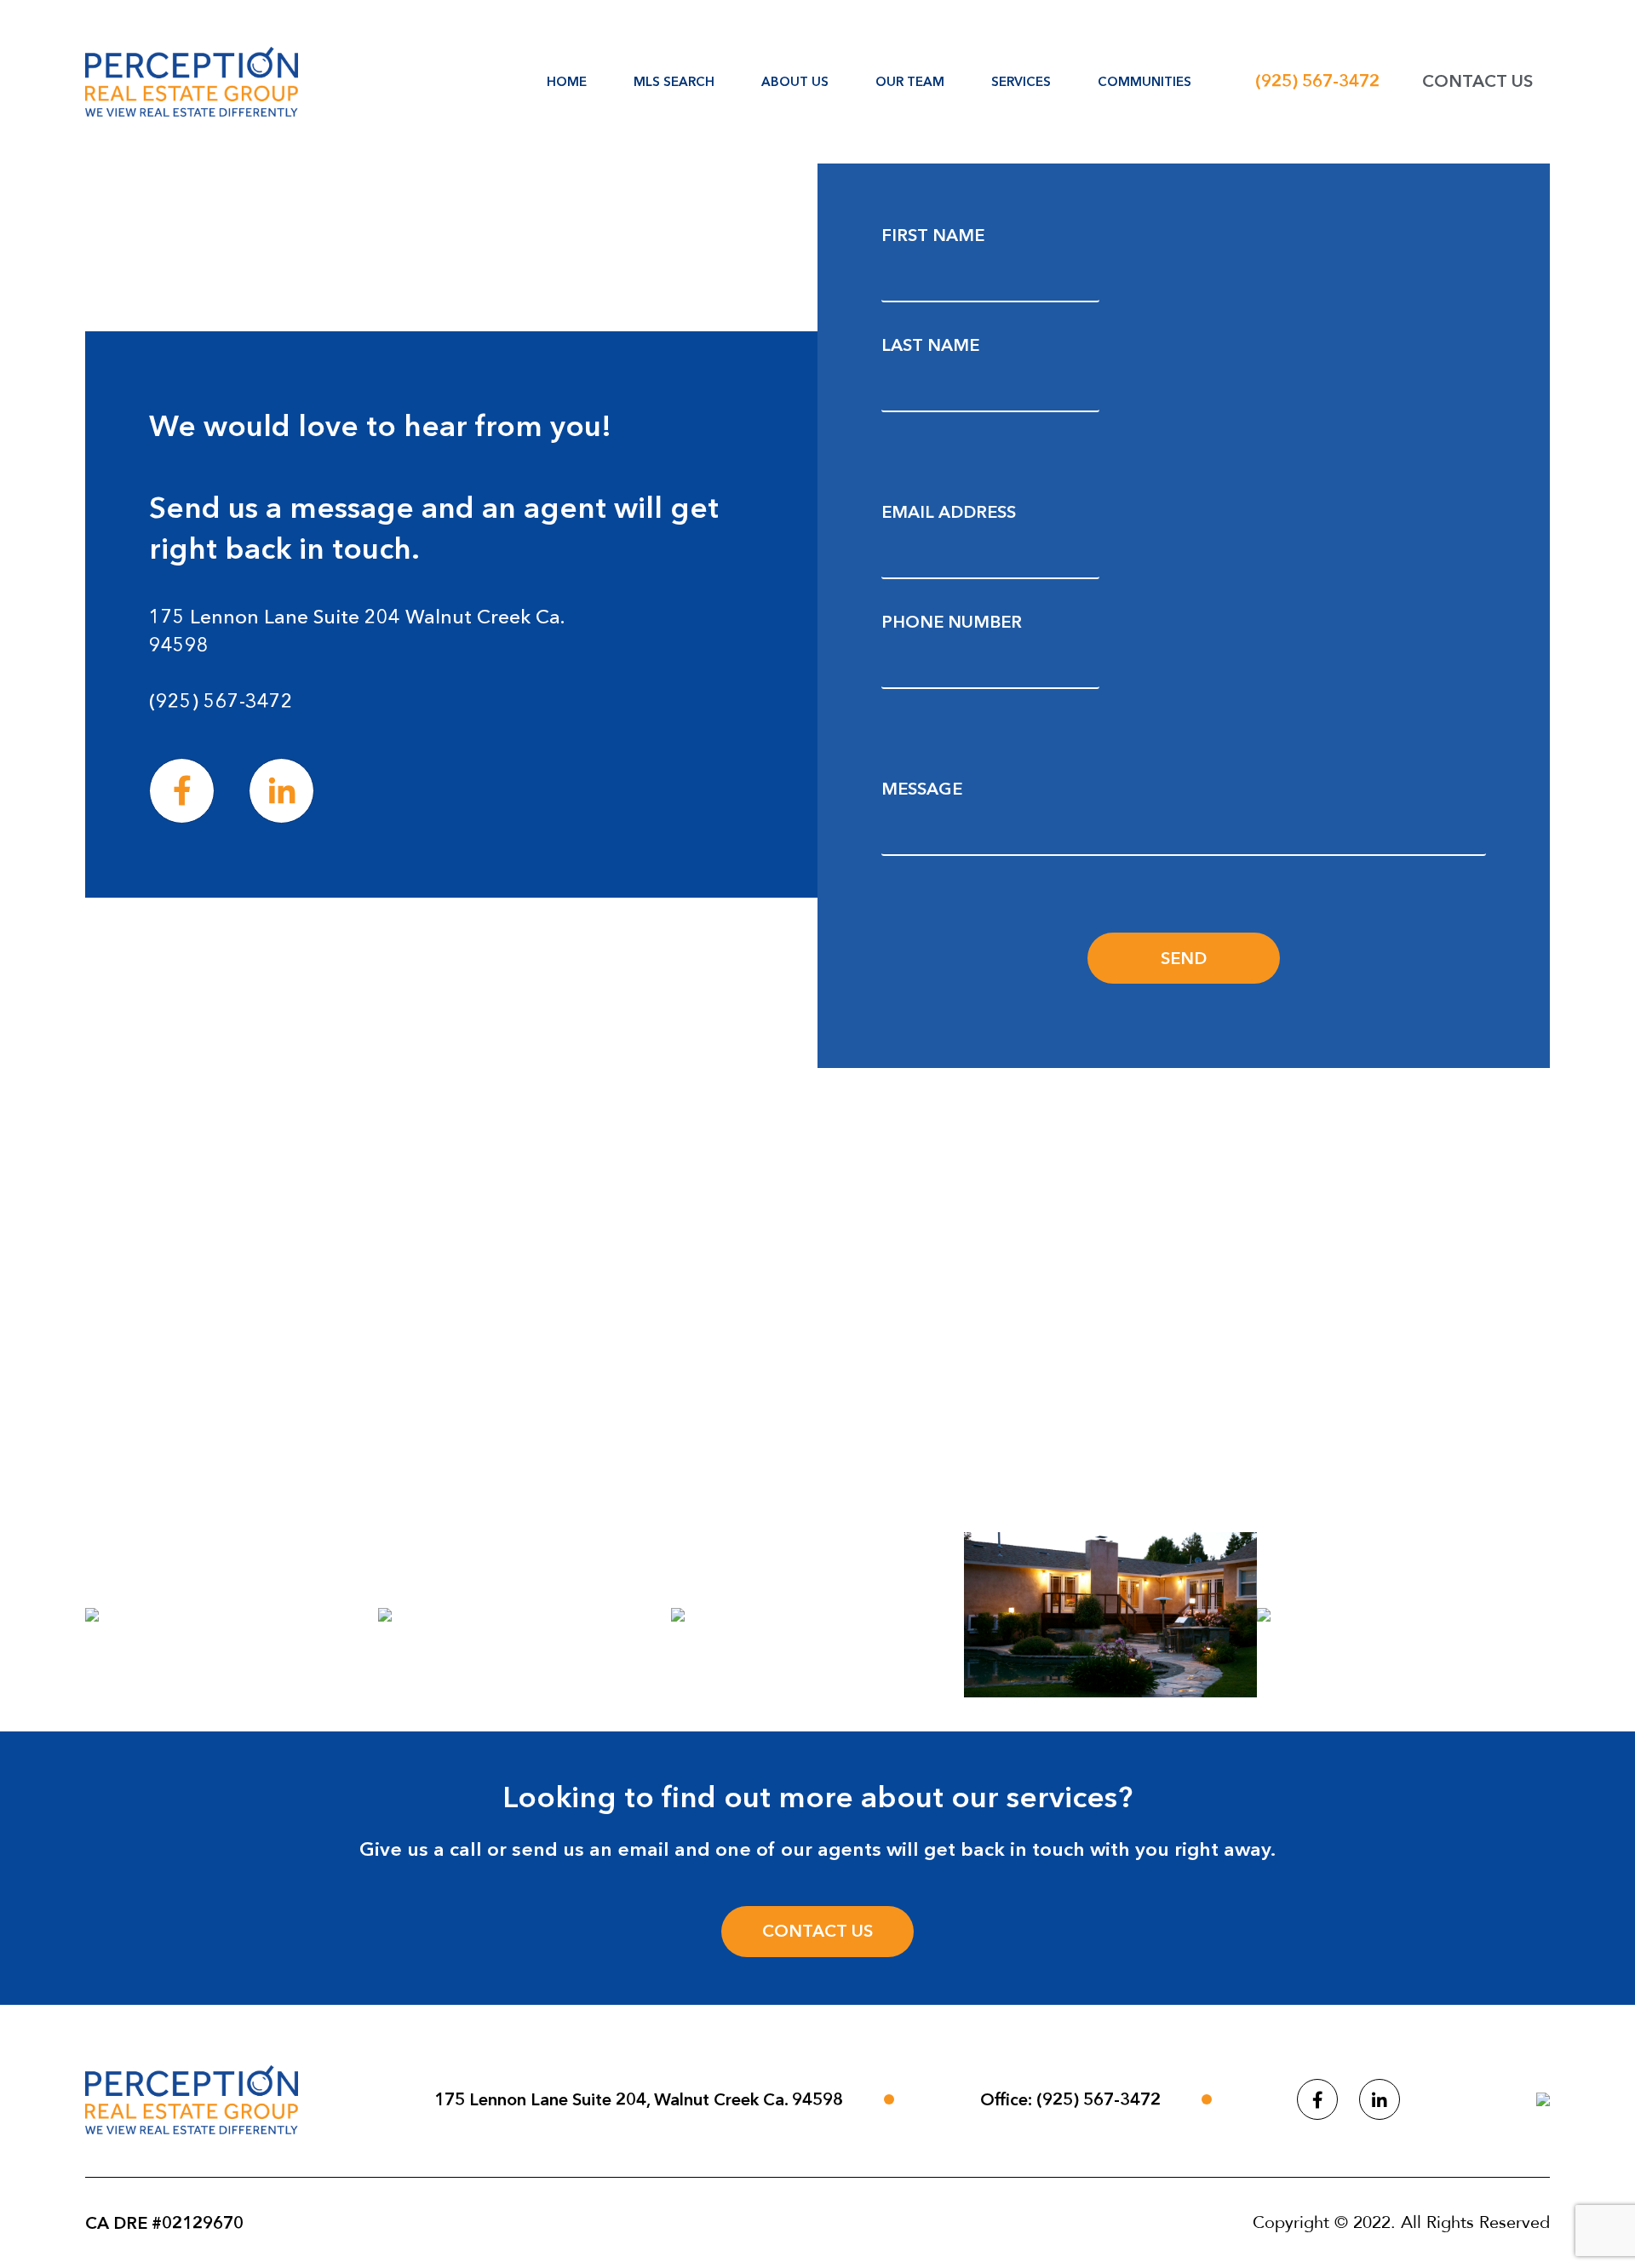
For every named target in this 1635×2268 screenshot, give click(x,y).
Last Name (930, 345)
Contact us (817, 1931)
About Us (795, 81)
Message (922, 789)
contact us (1477, 81)
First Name (933, 235)
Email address (949, 512)
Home (567, 81)
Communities (1144, 81)
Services (1021, 81)
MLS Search (674, 81)
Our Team (910, 81)
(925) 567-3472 (1317, 81)
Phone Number (952, 622)
